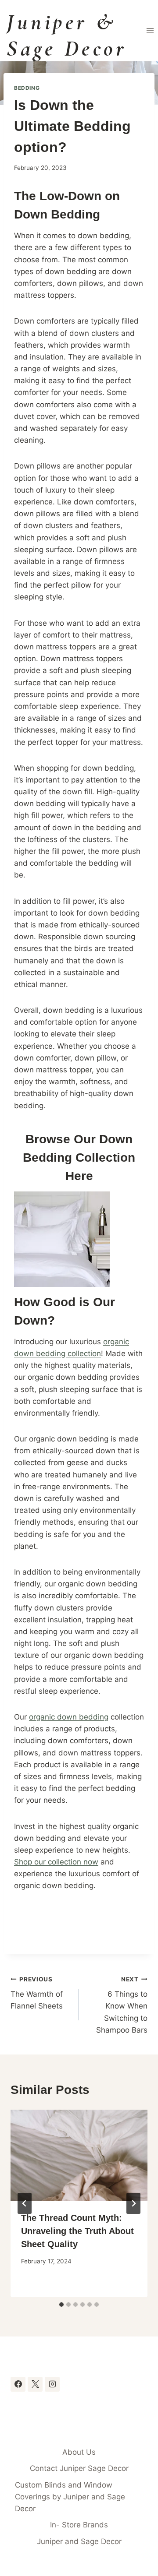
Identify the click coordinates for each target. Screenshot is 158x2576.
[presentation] (79, 2155)
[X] (35, 2384)
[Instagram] (52, 2384)
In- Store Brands (79, 2525)
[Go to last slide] (25, 2203)
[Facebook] (18, 2384)
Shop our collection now (56, 1862)
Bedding (27, 88)
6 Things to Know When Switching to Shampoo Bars (122, 2005)
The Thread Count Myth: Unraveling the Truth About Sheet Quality (77, 2231)
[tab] (61, 2305)
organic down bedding (69, 1717)
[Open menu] (150, 30)
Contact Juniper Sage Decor (79, 2468)
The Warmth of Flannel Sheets (37, 1993)
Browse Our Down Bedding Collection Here (79, 1158)
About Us (79, 2452)
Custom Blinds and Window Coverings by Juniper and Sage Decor (70, 2497)
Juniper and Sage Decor (79, 2541)
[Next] (133, 2203)
